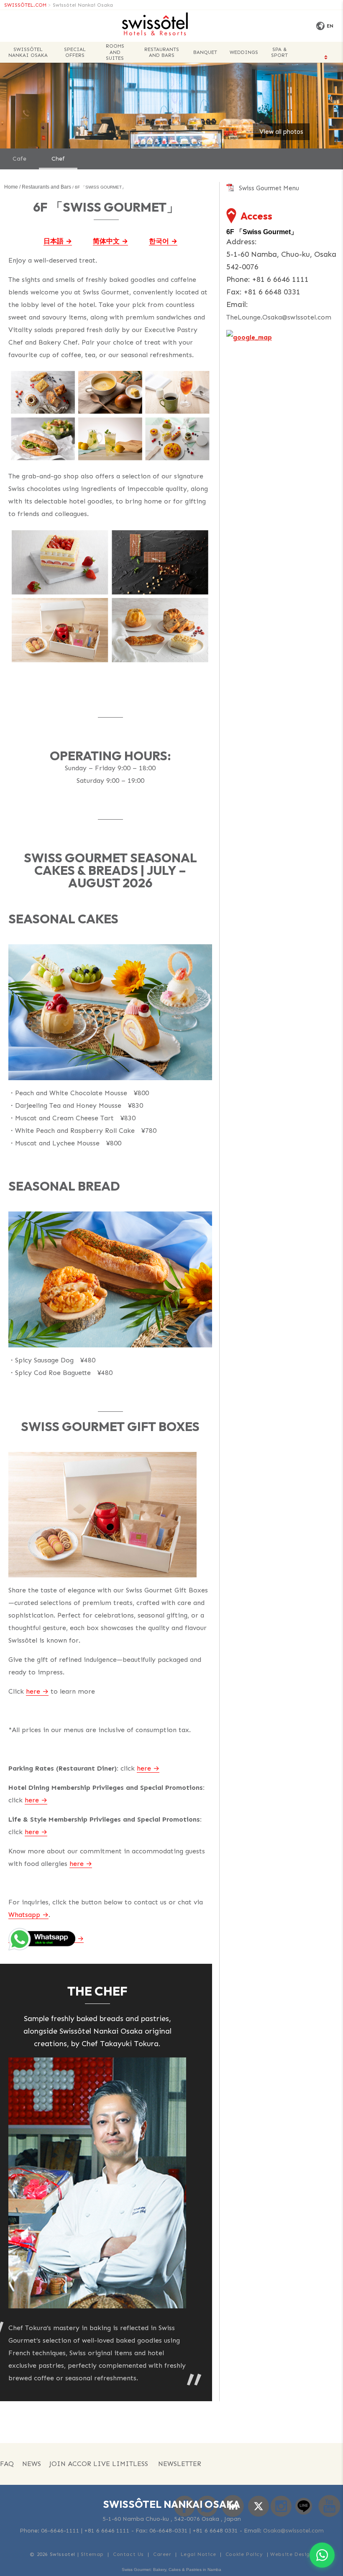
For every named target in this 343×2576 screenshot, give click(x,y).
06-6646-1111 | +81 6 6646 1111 (85, 2531)
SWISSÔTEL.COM (25, 5)
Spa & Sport (279, 52)
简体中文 (106, 241)
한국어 (159, 241)
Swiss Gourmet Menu (269, 188)
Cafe (19, 159)
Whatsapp (24, 1915)
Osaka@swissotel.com (293, 2531)
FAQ (7, 2464)
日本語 (54, 241)
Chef (58, 159)
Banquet (205, 52)
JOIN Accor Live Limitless (99, 2464)
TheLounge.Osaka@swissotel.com (279, 317)
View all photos (281, 132)
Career (162, 2554)
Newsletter (180, 2464)
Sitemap (92, 2554)
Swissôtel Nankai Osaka (83, 5)
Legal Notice (198, 2554)
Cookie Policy (244, 2554)
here (33, 1691)
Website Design (292, 2554)
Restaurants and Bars (162, 52)
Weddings (244, 52)
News (32, 2464)
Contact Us (128, 2554)
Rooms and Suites (115, 52)
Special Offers (75, 52)
